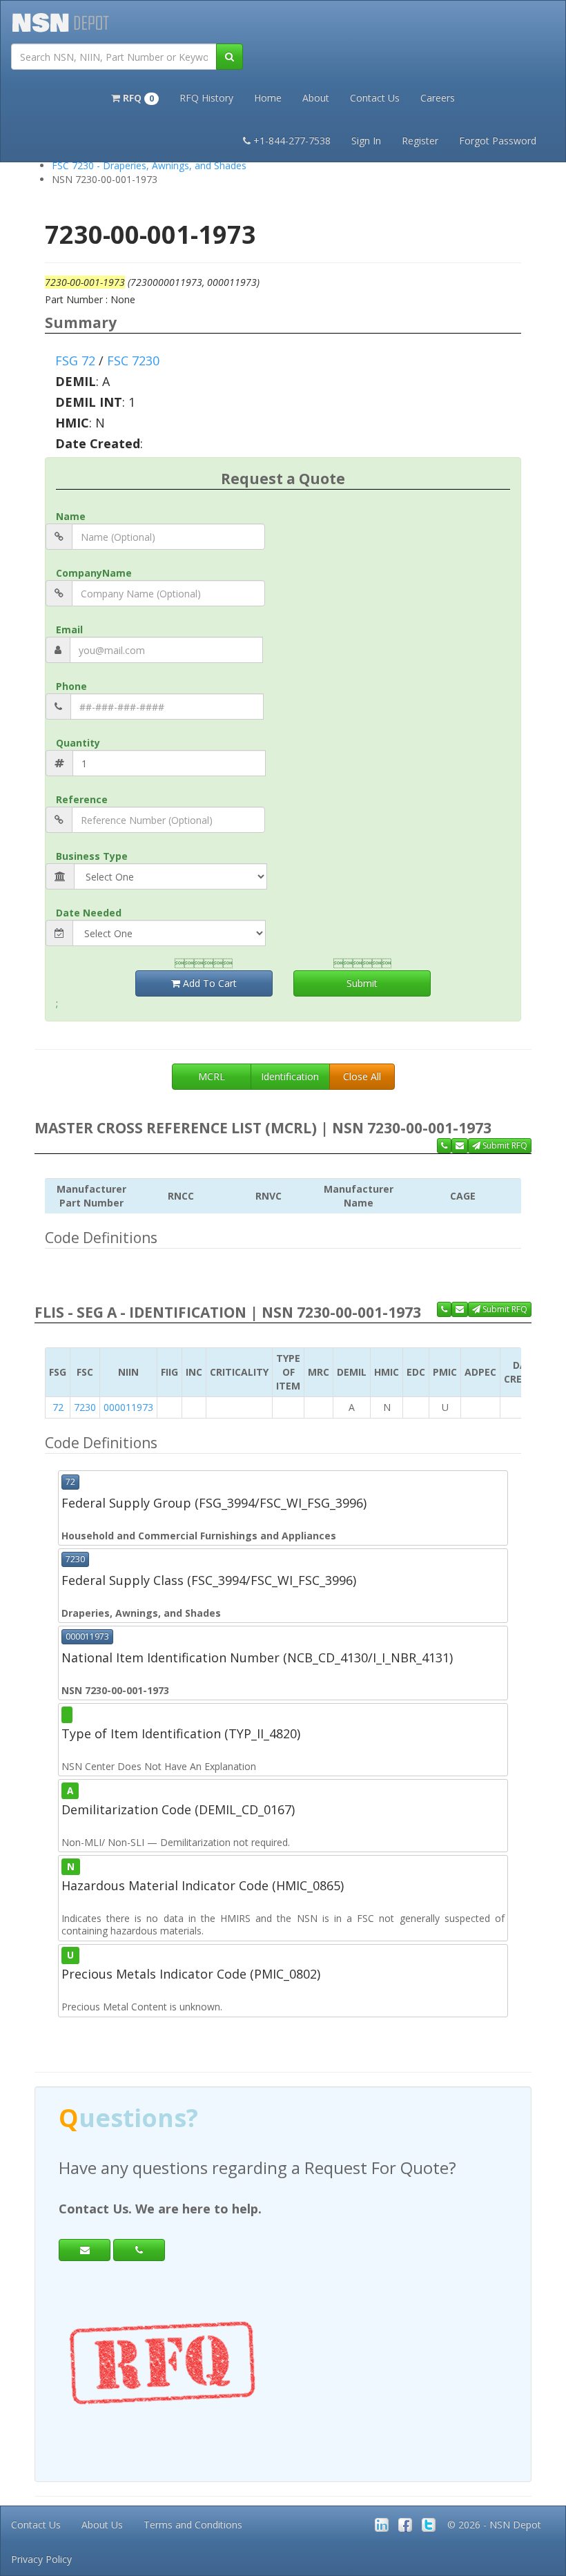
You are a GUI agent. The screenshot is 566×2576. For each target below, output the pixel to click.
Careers (438, 98)
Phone (71, 686)
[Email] (85, 2250)
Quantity (78, 743)
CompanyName (94, 573)
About (316, 98)
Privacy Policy (41, 2559)
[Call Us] (444, 1146)
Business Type (92, 856)
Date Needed (89, 913)
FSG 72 (75, 361)
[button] (135, 97)
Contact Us (375, 98)
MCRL (212, 1076)
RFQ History (206, 98)
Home (268, 98)
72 (58, 1407)
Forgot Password (498, 141)
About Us (102, 2525)
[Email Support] (460, 1146)
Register (420, 141)
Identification (290, 1076)
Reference (82, 799)
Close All (362, 1076)
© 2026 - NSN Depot (494, 2525)
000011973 (128, 1407)
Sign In (366, 141)
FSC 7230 (133, 361)
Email (69, 629)
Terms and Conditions (193, 2525)
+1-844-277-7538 (292, 141)
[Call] (139, 2250)
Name (71, 516)
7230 (85, 1407)
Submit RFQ (504, 1145)
